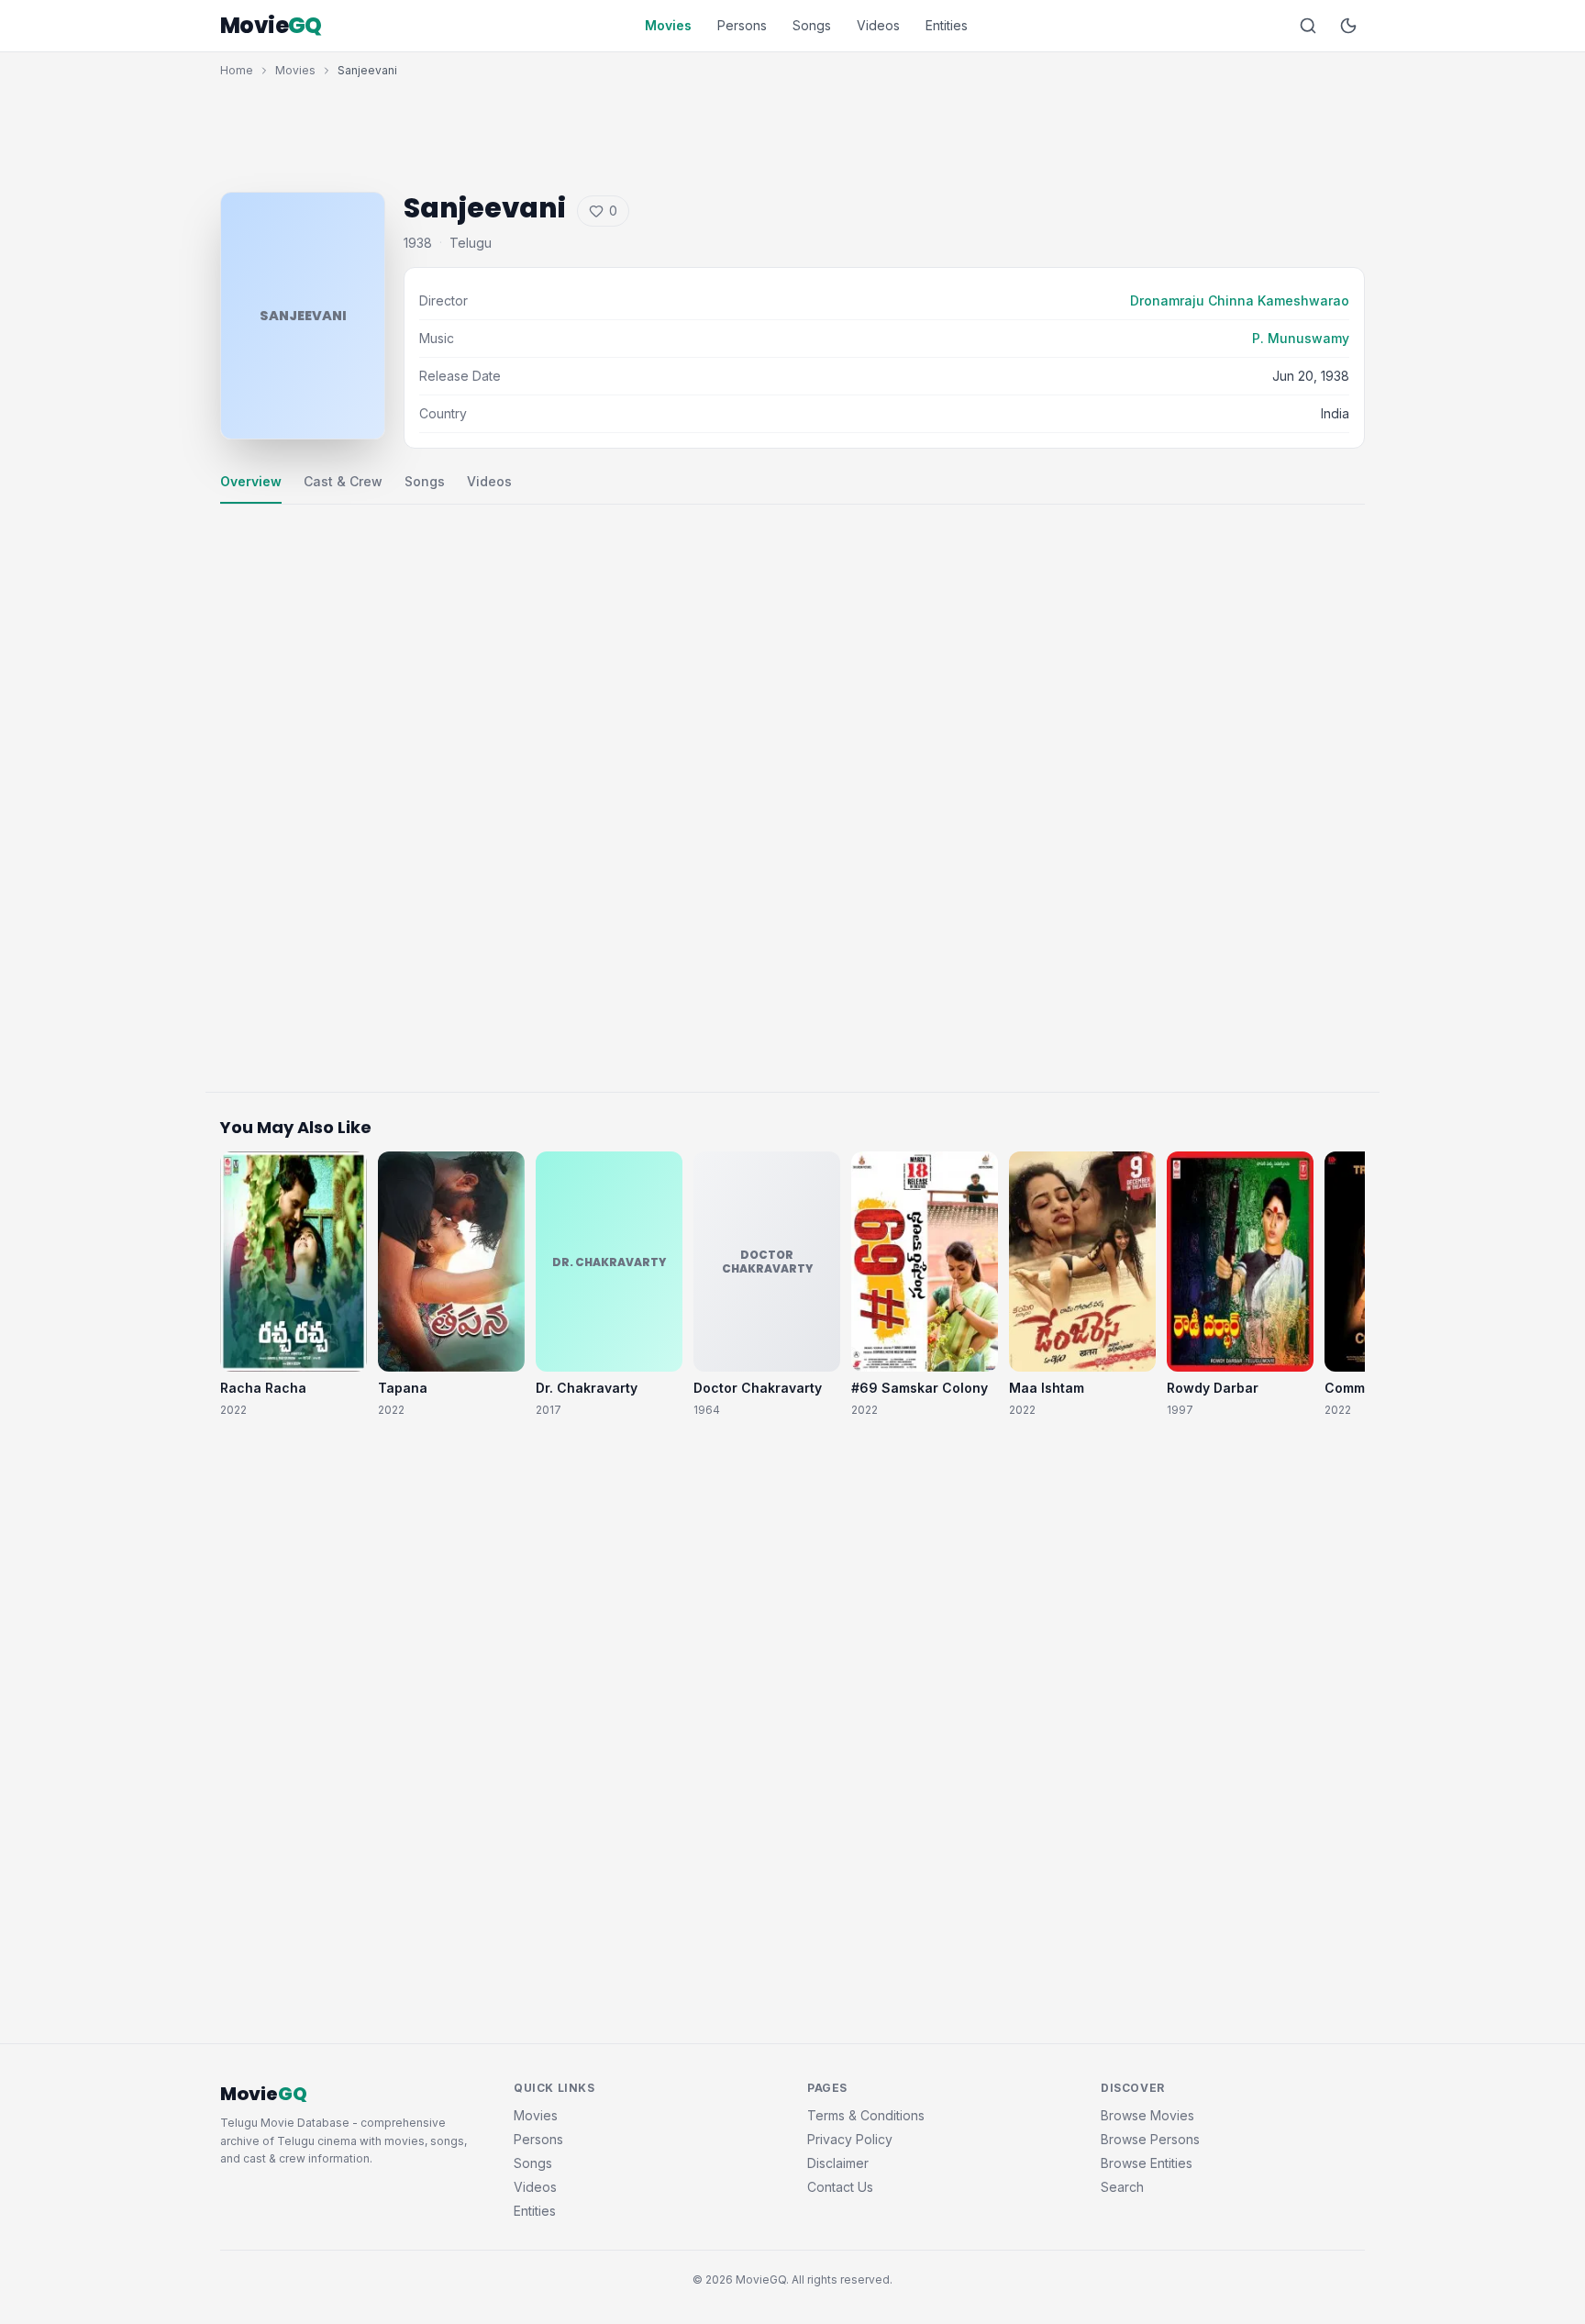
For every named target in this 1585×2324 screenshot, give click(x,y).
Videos (878, 25)
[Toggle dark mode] (1348, 26)
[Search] (1308, 26)
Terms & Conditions (866, 2115)
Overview (251, 481)
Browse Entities (1147, 2163)
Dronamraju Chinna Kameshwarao (1240, 300)
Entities (947, 25)
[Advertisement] (792, 130)
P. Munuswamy (1301, 338)
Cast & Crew (343, 481)
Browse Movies (1147, 2115)
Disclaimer (838, 2163)
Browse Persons (1150, 2139)
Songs (812, 25)
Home (237, 70)
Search (1122, 2187)
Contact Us (840, 2187)
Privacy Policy (850, 2139)
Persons (742, 25)
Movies (668, 25)
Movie (271, 26)
